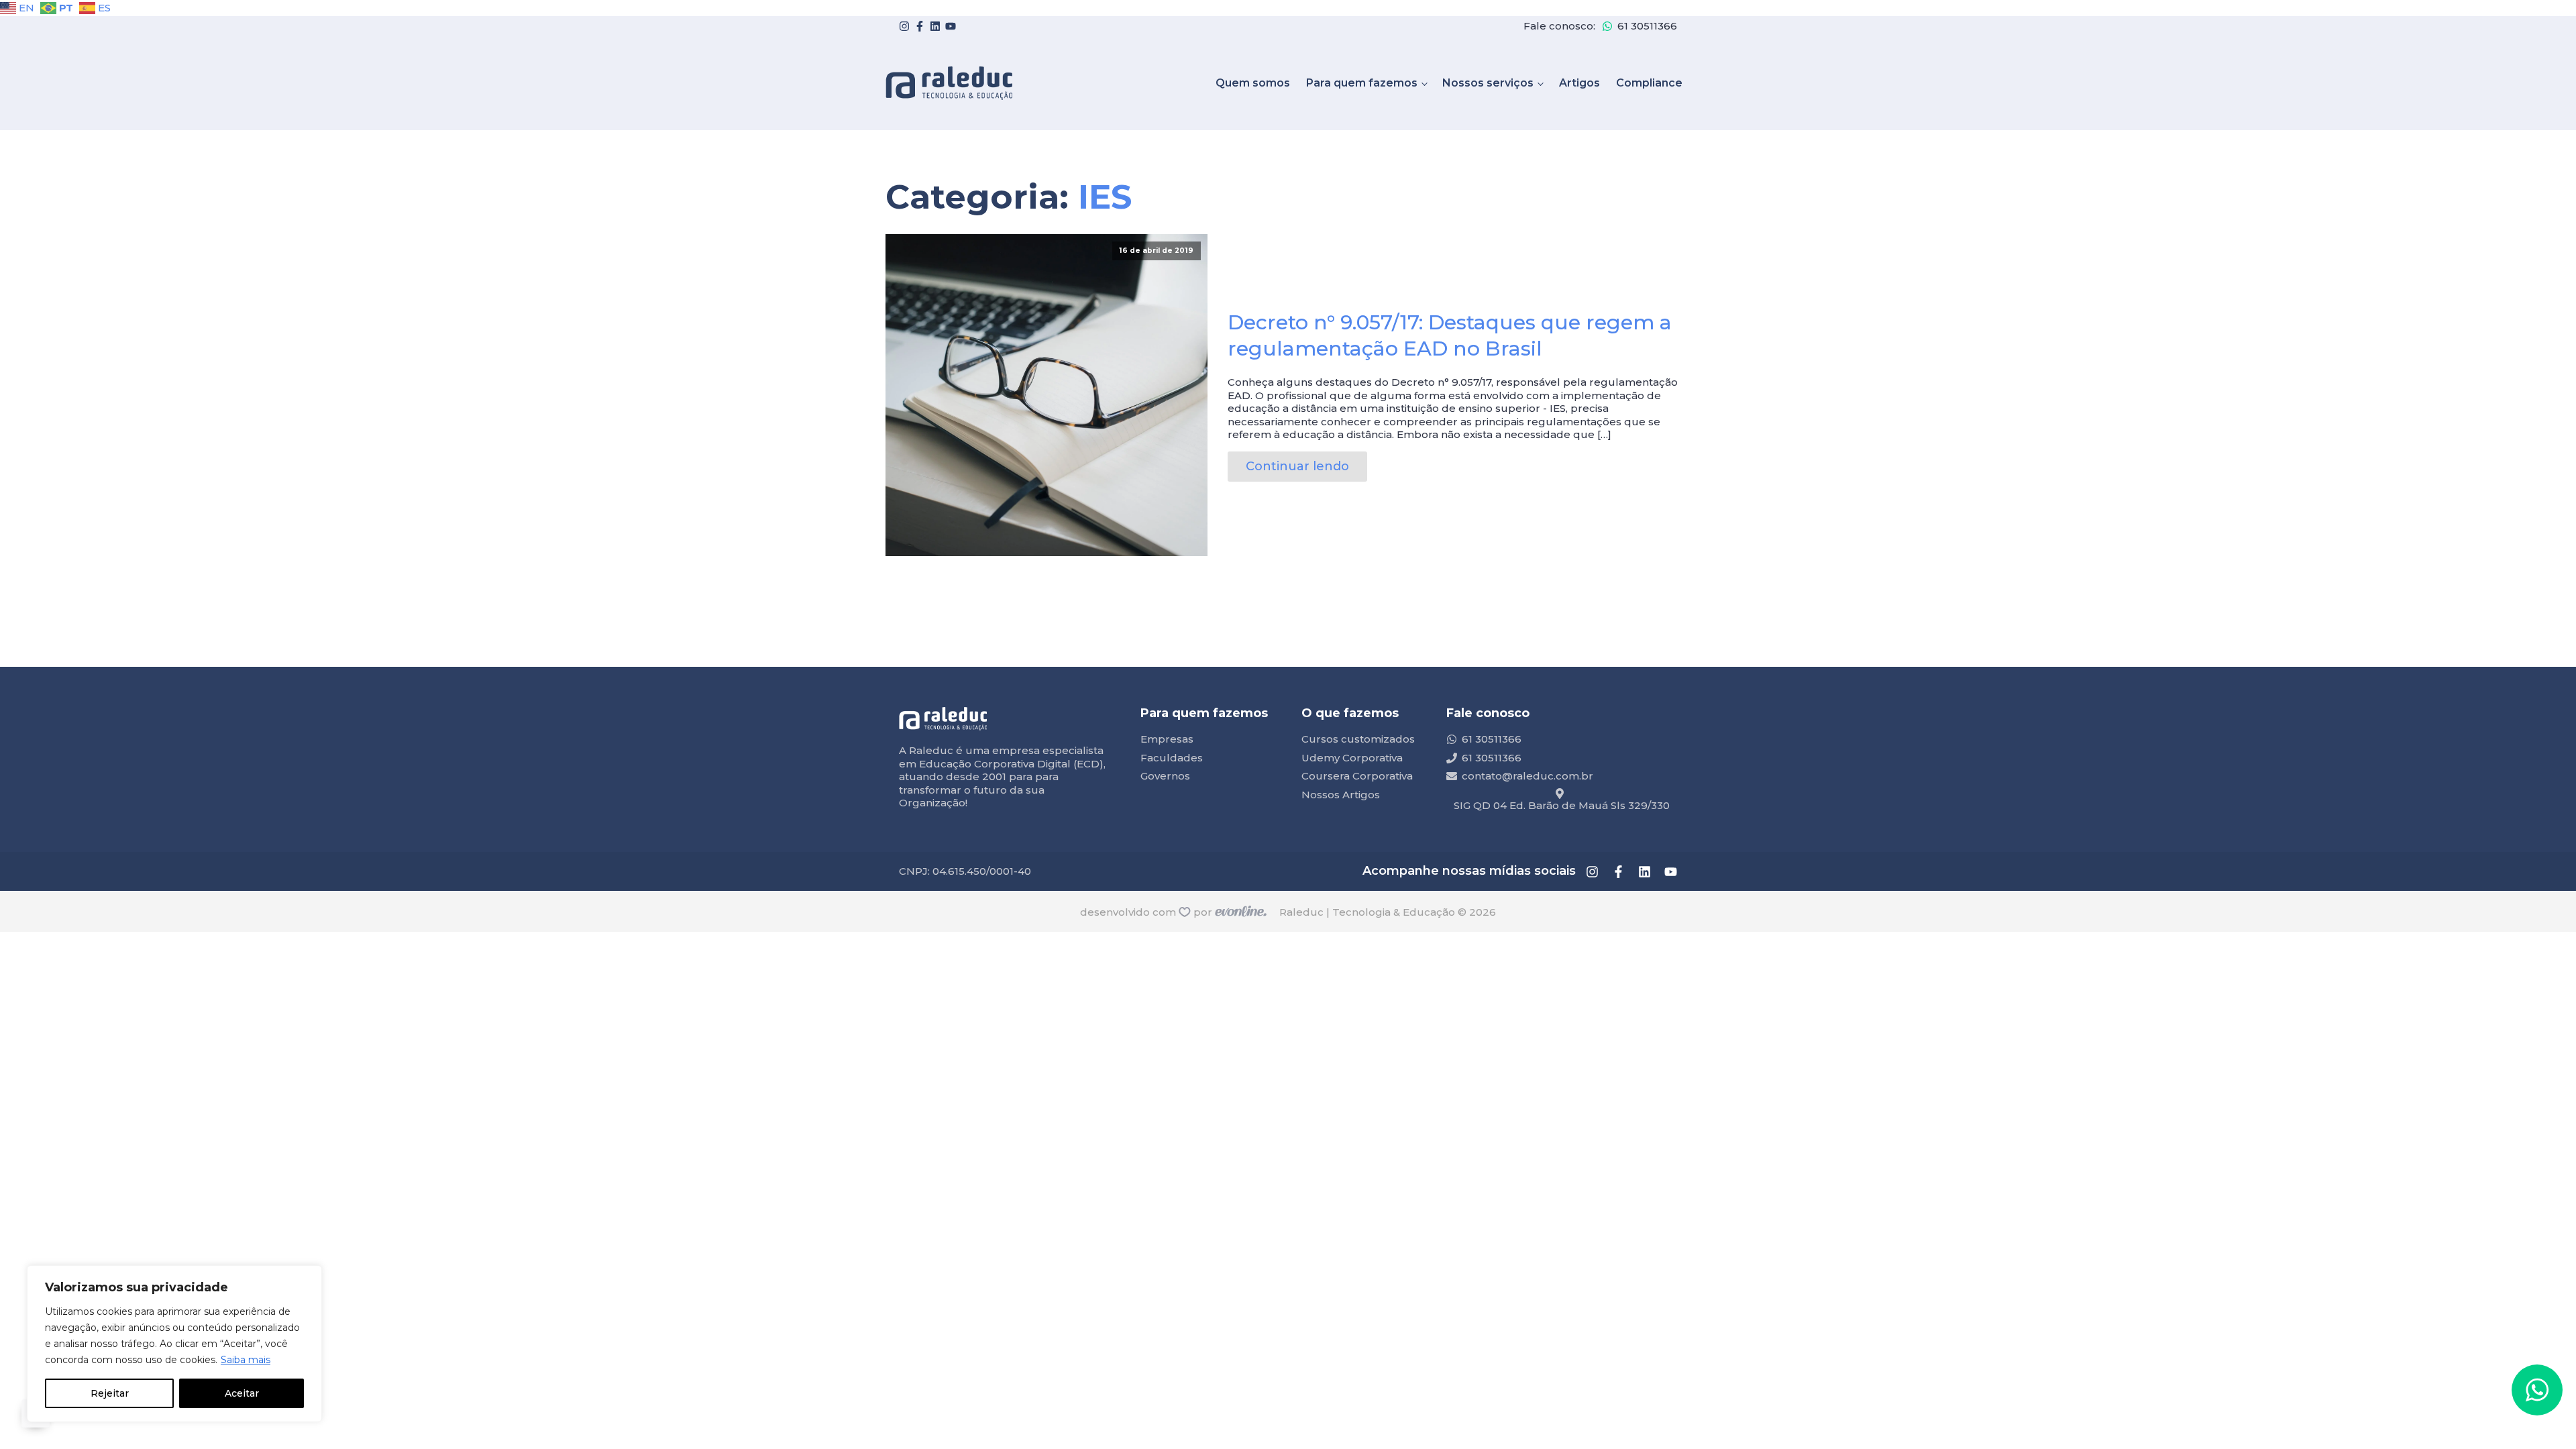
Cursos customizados (1358, 739)
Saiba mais (246, 1360)
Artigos (1579, 83)
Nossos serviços (1488, 83)
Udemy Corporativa (1352, 758)
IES (1105, 197)
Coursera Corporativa (1357, 776)
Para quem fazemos (1362, 83)
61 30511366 (1647, 26)
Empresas (1167, 739)
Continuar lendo (1297, 466)
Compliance (1649, 83)
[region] (174, 1344)
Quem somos (1253, 83)
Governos (1165, 776)
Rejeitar (110, 1393)
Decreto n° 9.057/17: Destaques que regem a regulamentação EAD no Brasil (1450, 335)
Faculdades (1172, 758)
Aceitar (242, 1393)
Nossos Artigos (1341, 795)
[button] (2537, 1390)
